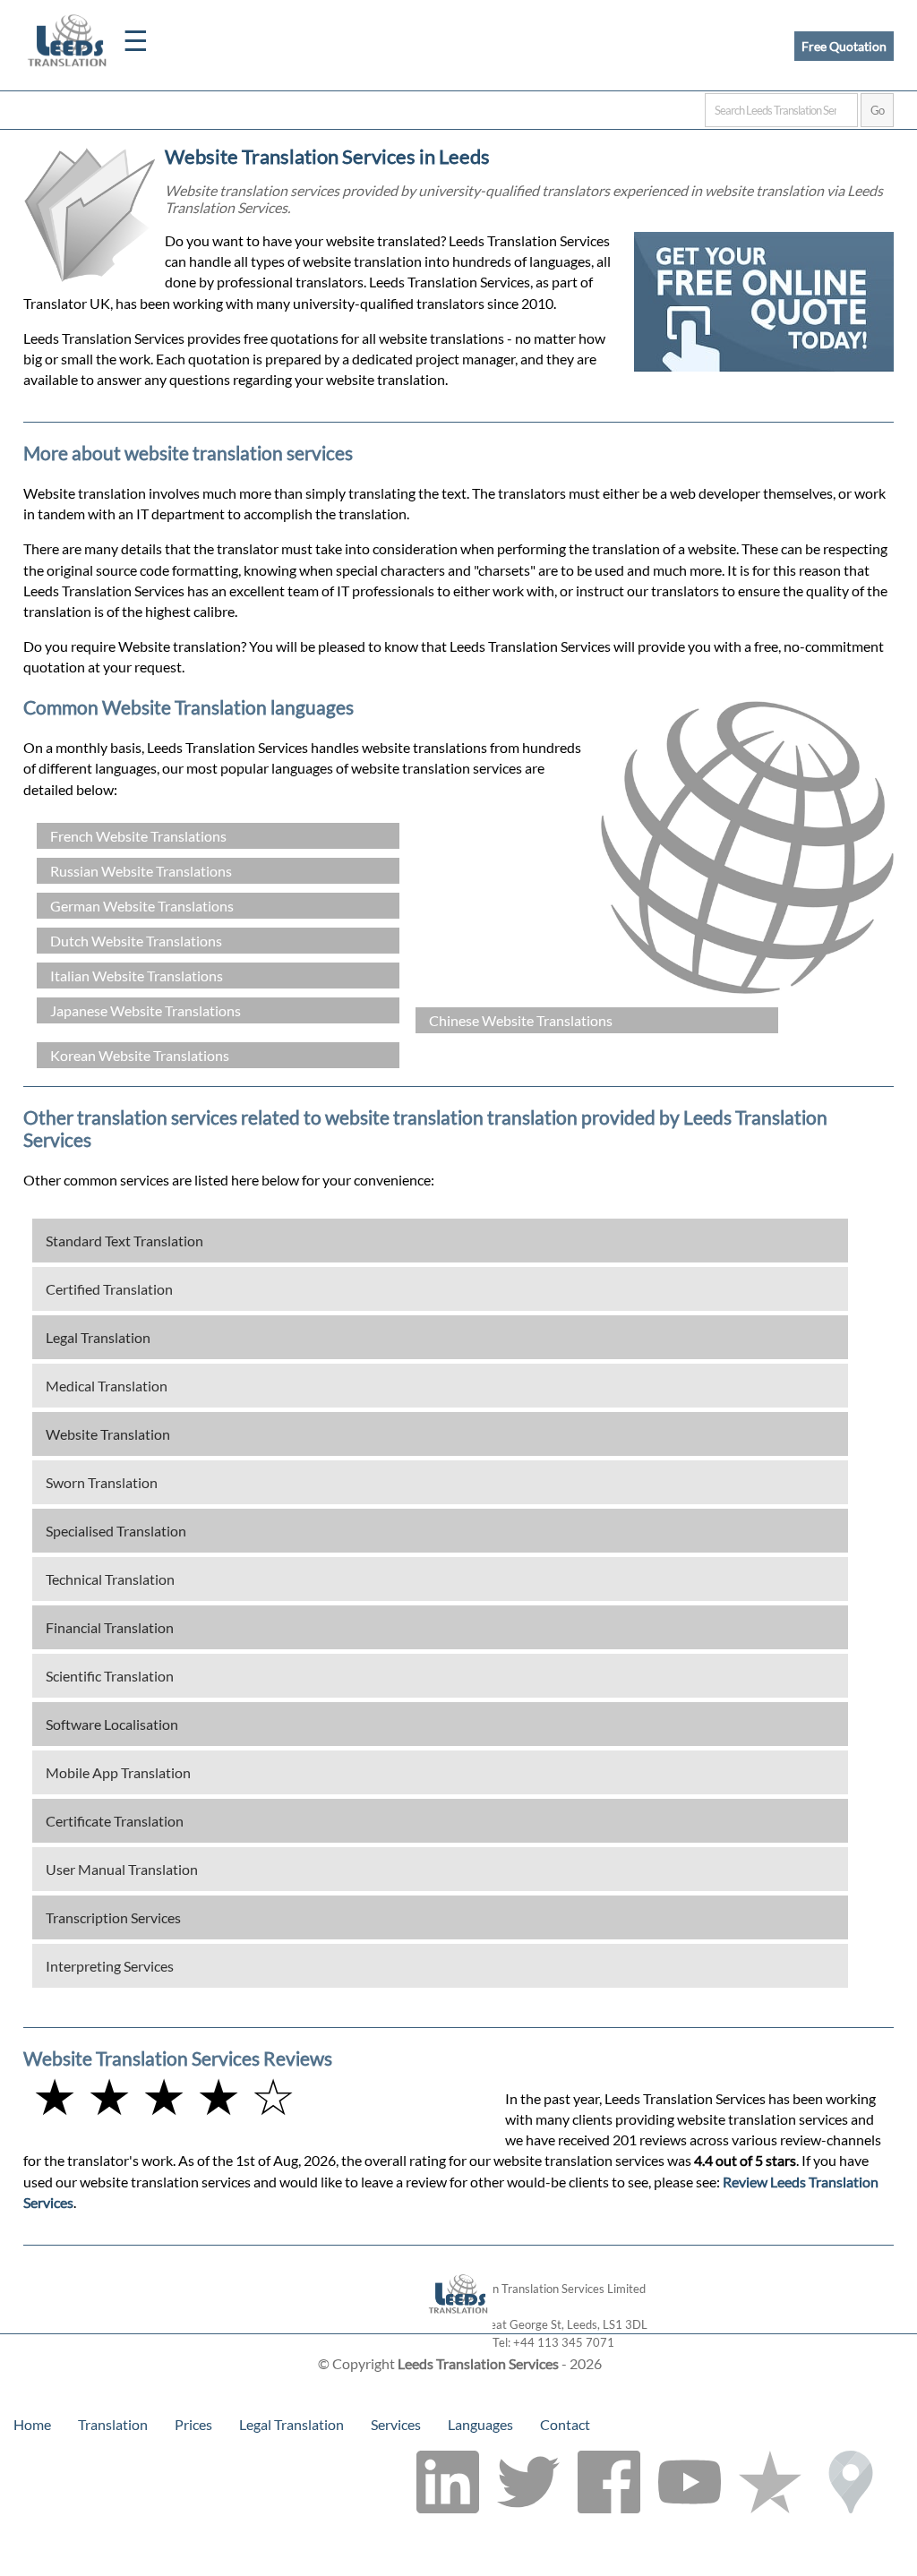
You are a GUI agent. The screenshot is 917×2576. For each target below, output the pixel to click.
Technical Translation (110, 1579)
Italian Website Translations (137, 976)
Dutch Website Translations (136, 941)
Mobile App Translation (118, 1772)
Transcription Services (113, 1917)
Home (32, 2424)
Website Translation (108, 1434)
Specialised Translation (116, 1531)
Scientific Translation (110, 1676)
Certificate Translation (115, 1821)
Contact (565, 2424)
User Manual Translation (122, 1869)
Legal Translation (98, 1337)
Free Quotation (844, 46)
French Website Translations (138, 836)
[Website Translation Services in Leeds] (459, 2325)
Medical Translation (107, 1386)
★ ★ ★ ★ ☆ (164, 2096)
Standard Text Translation (124, 1241)
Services (396, 2424)
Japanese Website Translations (146, 1010)
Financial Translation (110, 1627)
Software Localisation (112, 1724)
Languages (480, 2424)
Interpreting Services (110, 1966)
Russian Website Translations (141, 871)
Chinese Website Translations (521, 1020)
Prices (193, 2424)
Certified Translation (109, 1289)
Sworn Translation (102, 1482)
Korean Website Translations (140, 1055)
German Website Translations (142, 906)
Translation (113, 2424)
